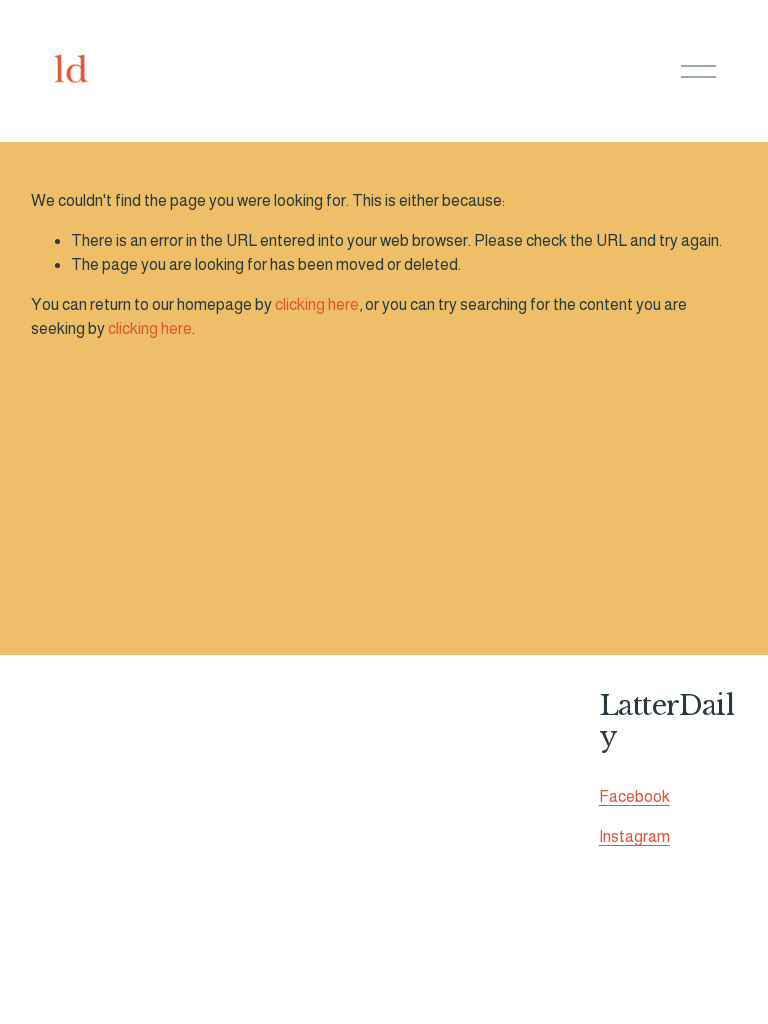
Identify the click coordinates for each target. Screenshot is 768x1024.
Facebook (634, 796)
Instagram (634, 836)
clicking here (317, 304)
